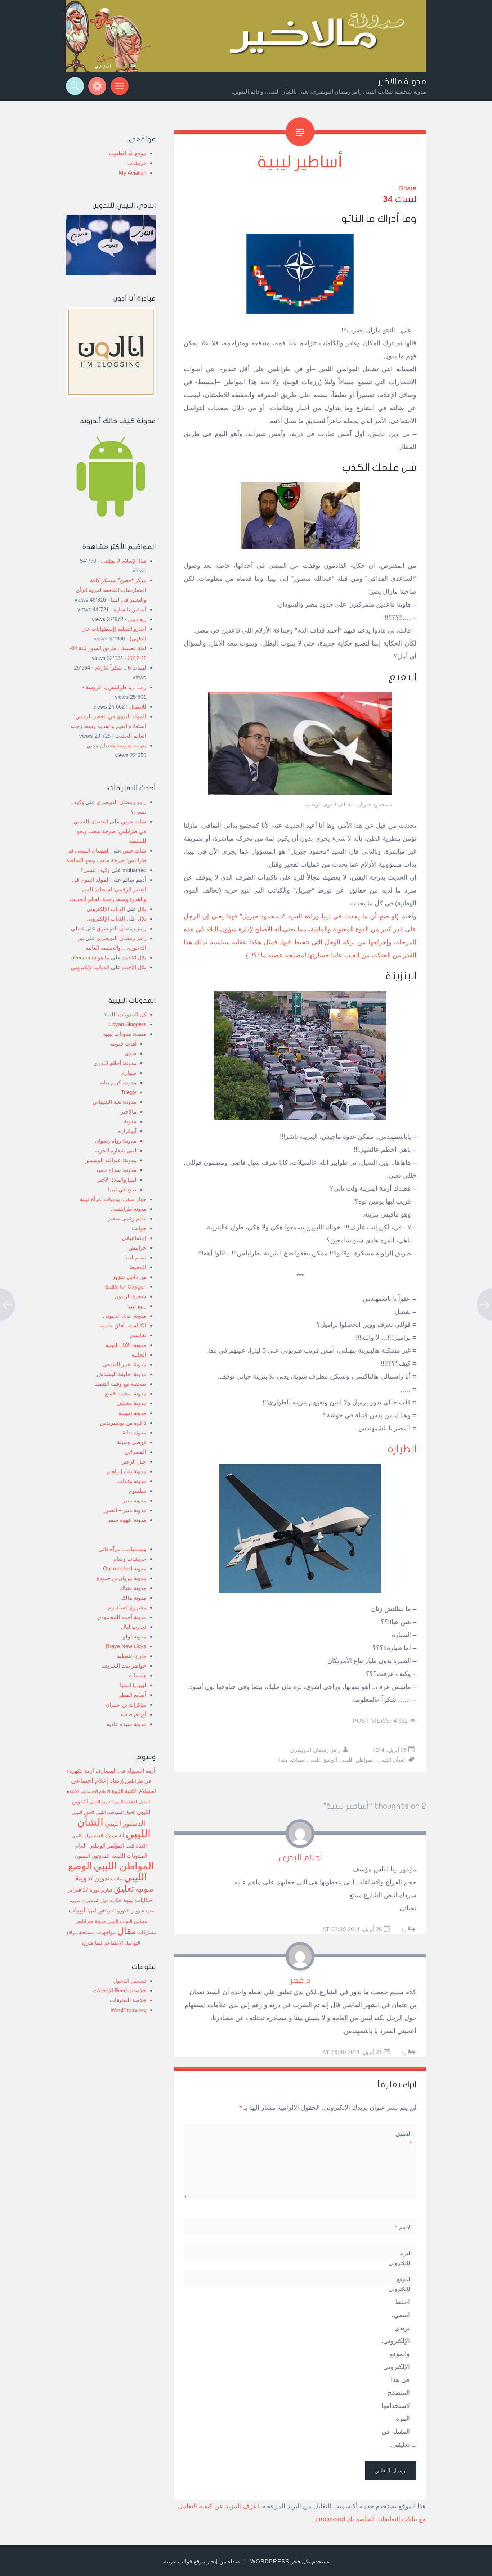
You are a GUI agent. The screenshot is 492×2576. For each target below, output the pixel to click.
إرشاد (117, 1781)
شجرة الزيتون (130, 1296)
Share (408, 188)
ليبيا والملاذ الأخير (117, 1180)
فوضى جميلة (132, 1442)
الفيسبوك (115, 1835)
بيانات (117, 1879)
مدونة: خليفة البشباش (122, 1374)
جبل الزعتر (134, 1462)
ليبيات (298, 1760)
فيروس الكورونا (130, 1911)
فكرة (150, 1911)
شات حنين (134, 851)
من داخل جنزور (129, 1277)
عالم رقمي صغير (127, 1219)
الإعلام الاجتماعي (95, 1791)
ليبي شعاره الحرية (116, 1150)
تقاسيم (138, 1335)
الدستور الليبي (125, 1823)
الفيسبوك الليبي (88, 1836)
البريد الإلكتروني (400, 2263)
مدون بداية (134, 1432)
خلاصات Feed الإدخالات (120, 1990)
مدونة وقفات (132, 1481)
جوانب (139, 1228)
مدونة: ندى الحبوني (125, 1316)
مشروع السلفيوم (127, 1607)
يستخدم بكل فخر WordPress (290, 2561)
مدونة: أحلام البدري (115, 1063)
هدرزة (88, 1943)
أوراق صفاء (133, 1714)
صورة (75, 1900)
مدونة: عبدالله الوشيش (110, 1160)
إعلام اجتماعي (90, 1781)
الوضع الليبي (323, 1760)
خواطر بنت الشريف (124, 1666)
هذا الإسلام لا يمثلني (124, 561)
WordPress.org (128, 2010)
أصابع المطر (133, 1695)
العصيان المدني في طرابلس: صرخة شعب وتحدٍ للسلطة (110, 831)
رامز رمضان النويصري (315, 1750)
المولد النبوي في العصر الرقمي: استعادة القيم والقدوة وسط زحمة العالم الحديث (108, 726)
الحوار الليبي (83, 1812)
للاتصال (138, 707)
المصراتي (135, 1452)
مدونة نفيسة (132, 1413)
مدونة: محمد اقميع (126, 1393)
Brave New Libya (126, 1646)
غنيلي (77, 928)
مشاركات (147, 1933)
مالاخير (129, 1112)
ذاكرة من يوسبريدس (123, 1423)
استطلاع (147, 1791)
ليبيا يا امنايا (133, 1685)
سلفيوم (138, 1491)
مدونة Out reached (125, 1568)
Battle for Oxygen (126, 1287)
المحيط (138, 1267)
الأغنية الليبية (125, 1791)
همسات (137, 1675)
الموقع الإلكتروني (400, 2284)
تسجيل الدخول (130, 1981)
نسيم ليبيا (135, 1257)
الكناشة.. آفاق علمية (123, 1325)
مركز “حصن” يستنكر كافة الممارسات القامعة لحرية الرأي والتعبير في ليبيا (111, 590)
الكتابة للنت (136, 1846)
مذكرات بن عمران (126, 1705)
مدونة (130, 1121)
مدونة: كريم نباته (118, 1082)
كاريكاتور (106, 1911)
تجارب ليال (134, 1627)
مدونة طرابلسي (129, 1209)
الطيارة (402, 1449)
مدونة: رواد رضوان (116, 1141)
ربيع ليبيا (137, 1306)
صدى (131, 1053)
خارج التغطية (132, 1656)
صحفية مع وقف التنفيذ (121, 1384)
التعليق (404, 2139)
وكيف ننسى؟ (95, 870)
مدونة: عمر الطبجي (124, 1364)
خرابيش (137, 1248)
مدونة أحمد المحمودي (122, 1617)
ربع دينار (137, 619)
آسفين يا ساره (130, 609)
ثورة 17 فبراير (84, 1890)
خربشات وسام (130, 1559)
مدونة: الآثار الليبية (126, 1345)
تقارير (107, 1890)
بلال (142, 909)
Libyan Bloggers (127, 1024)
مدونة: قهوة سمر (127, 1520)
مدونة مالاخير (402, 82)
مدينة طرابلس (91, 1921)
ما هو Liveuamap (90, 957)
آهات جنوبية (123, 1044)
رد (404, 1929)
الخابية (139, 1355)
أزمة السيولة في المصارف (125, 1771)
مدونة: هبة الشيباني (115, 1102)
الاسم (403, 2227)
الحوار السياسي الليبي (115, 1812)
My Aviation (133, 173)
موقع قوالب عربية (184, 2561)
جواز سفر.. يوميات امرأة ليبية (113, 1199)
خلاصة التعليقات (128, 2000)
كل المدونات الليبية (125, 1014)
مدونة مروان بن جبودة (122, 1578)
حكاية (116, 1900)
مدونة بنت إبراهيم (126, 1471)
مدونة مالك (134, 1598)
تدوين (102, 1878)
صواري (129, 1073)
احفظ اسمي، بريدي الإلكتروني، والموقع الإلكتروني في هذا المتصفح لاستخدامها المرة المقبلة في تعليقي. (395, 2373)
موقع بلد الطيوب (128, 153)
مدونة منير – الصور (125, 1510)
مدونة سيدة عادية (126, 1724)
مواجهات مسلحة (97, 1932)
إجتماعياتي (134, 1238)
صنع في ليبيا (122, 1189)
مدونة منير (135, 1500)
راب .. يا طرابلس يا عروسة (116, 687)
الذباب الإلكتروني (106, 909)
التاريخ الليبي (101, 1802)
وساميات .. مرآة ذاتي (122, 1549)
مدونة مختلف (131, 1403)
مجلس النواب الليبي (127, 1921)
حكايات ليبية (138, 1900)
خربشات (137, 163)
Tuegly (129, 1092)
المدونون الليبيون (92, 1856)
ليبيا (92, 1910)
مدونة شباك (133, 1588)
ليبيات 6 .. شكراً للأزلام (120, 668)
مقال (282, 1760)
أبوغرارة (127, 1131)
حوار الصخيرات (95, 1900)
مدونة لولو (135, 1637)
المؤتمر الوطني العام (100, 1846)
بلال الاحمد (134, 957)
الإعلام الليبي (126, 1802)
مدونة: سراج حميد (116, 1170)
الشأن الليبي (392, 1760)
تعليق (124, 1888)
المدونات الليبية (129, 1856)
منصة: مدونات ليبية (125, 1034)
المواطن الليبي (357, 1760)
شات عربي (134, 821)
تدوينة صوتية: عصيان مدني (116, 745)
